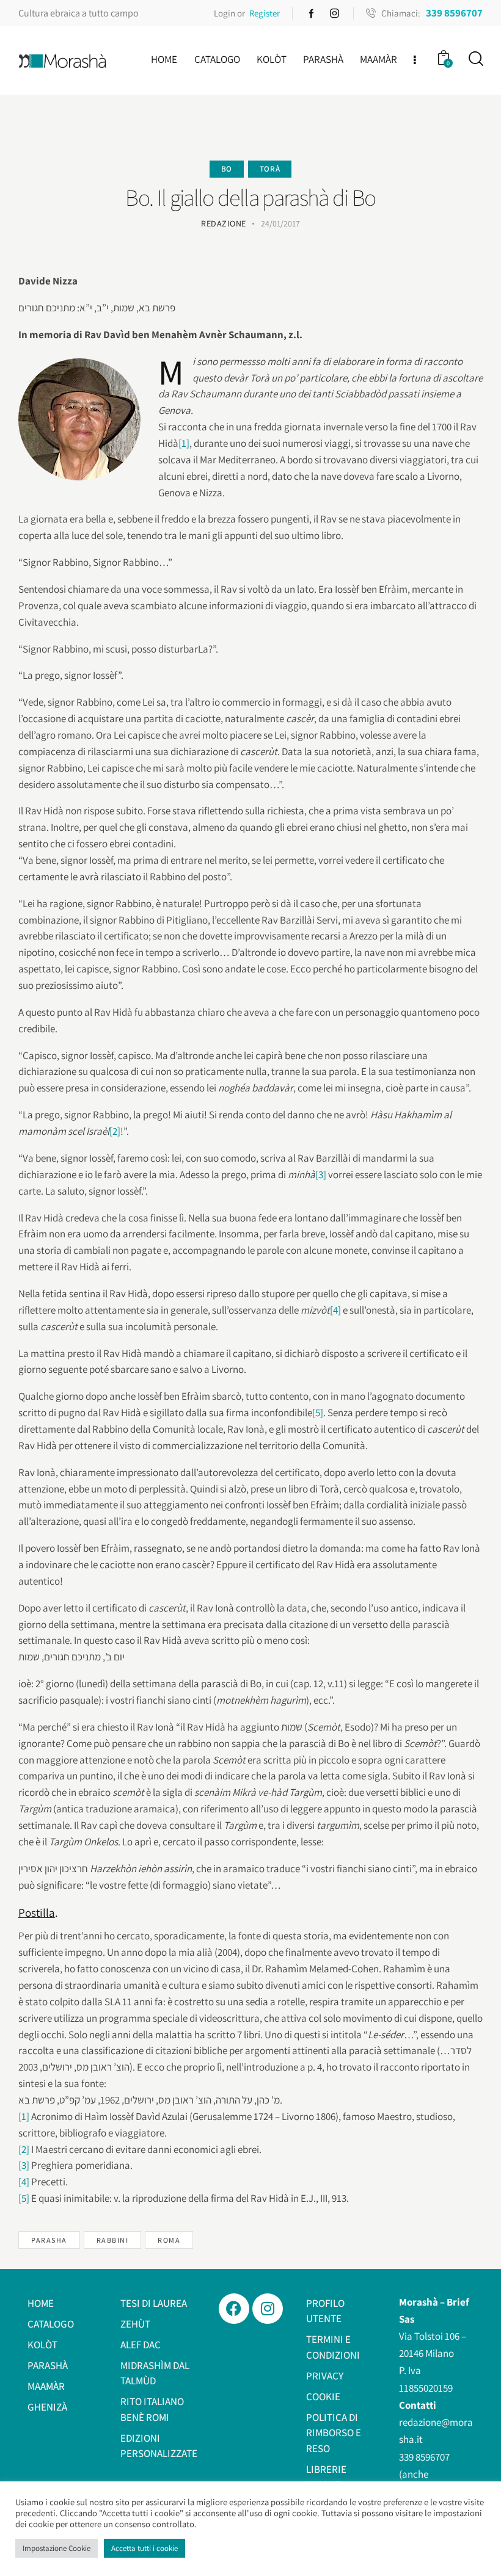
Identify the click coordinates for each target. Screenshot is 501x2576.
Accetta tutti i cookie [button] (144, 2548)
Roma (169, 2240)
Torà (270, 169)
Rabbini (113, 2240)
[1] (184, 443)
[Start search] (475, 59)
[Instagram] (268, 2309)
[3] (321, 1174)
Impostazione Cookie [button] (57, 2548)
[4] (335, 1310)
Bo (227, 169)
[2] (115, 1131)
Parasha (49, 2240)
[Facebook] (234, 2309)
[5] (318, 1413)
